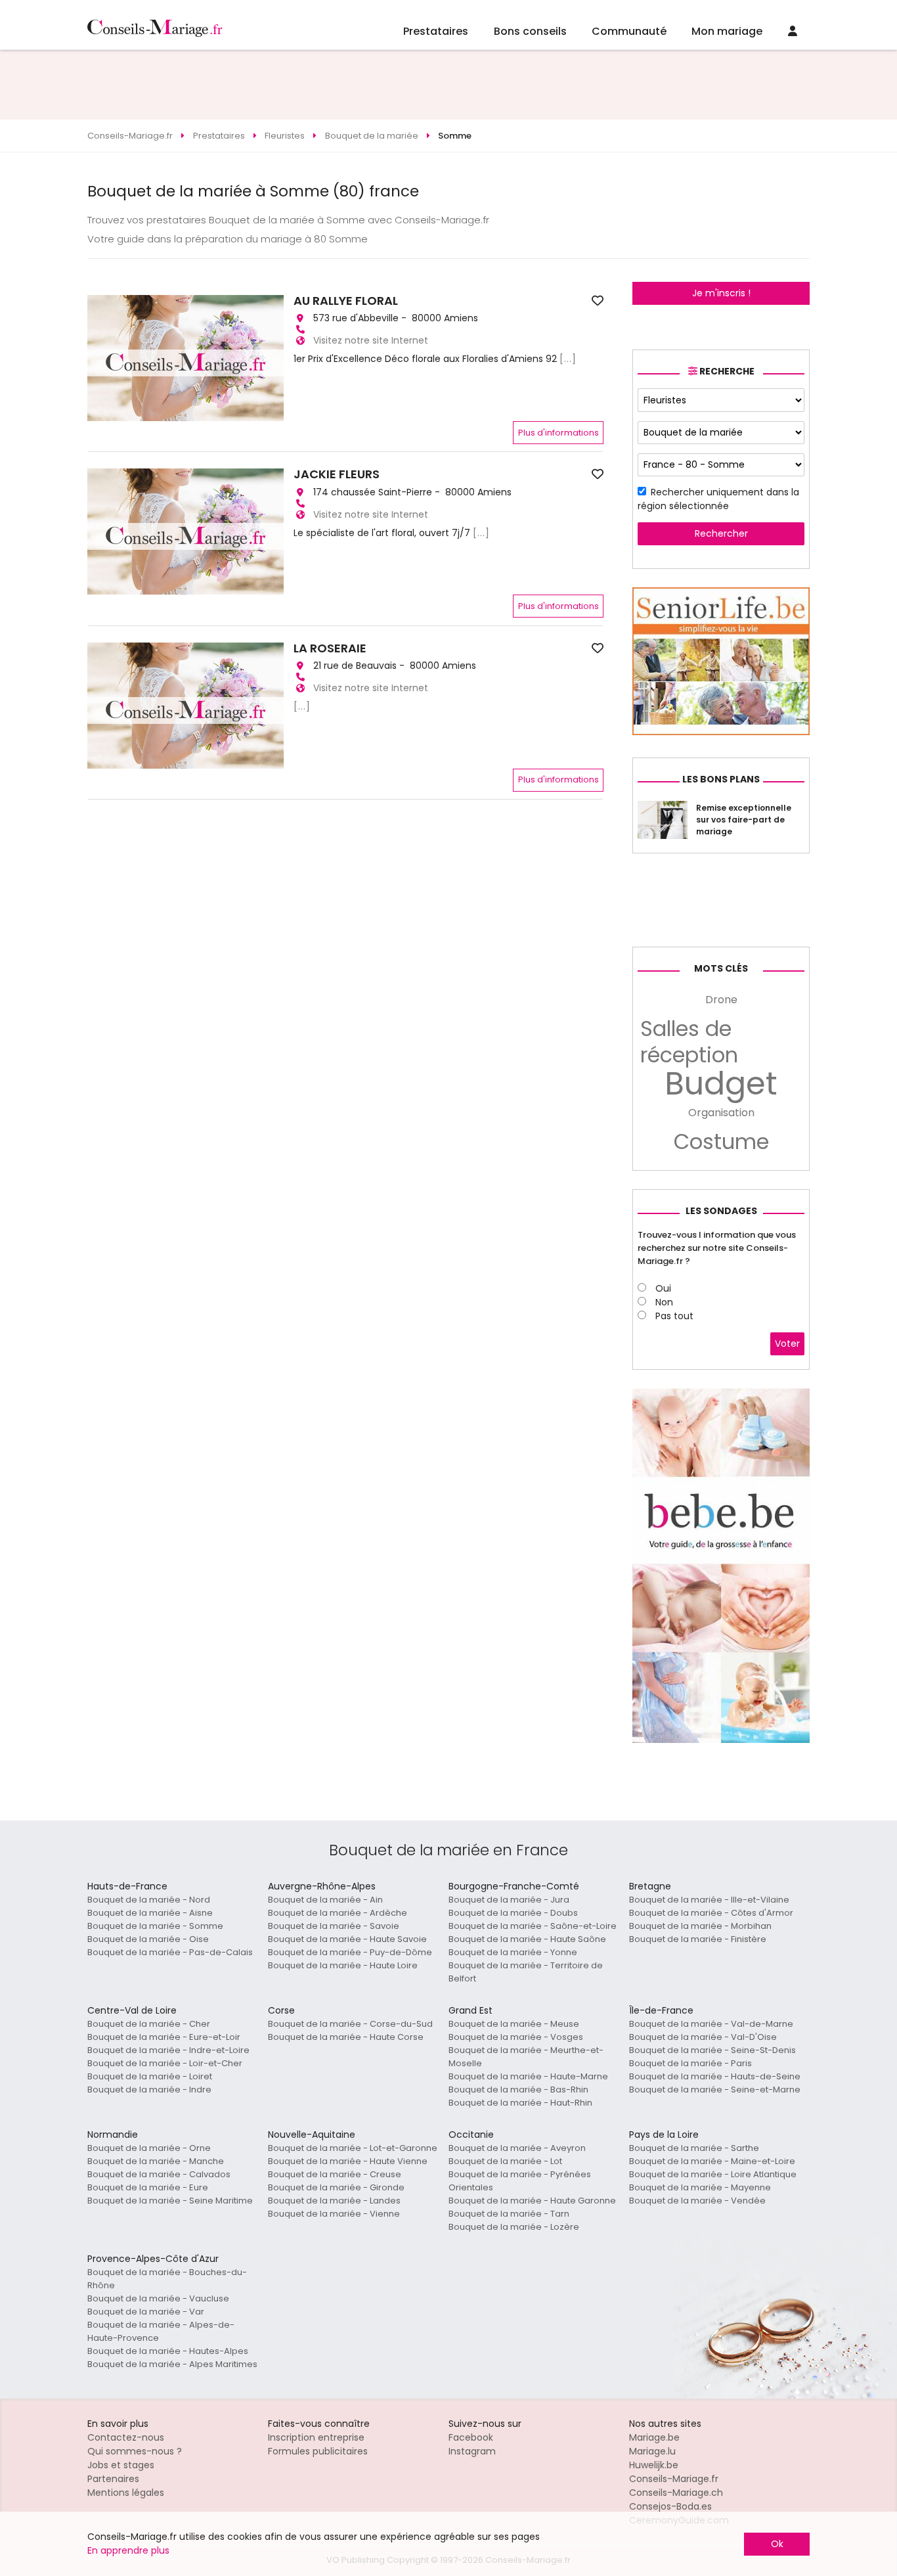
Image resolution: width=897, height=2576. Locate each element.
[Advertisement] (448, 85)
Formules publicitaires (318, 2451)
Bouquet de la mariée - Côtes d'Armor (711, 1913)
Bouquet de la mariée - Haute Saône (527, 1939)
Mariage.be (654, 2437)
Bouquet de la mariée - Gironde (336, 2187)
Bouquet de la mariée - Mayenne (700, 2187)
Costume (721, 1142)
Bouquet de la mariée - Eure (148, 2187)
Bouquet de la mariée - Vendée (697, 2201)
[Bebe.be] (721, 1740)
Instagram (472, 2451)
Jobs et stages (121, 2465)
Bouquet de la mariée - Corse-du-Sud (350, 2024)
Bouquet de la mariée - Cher (149, 2024)
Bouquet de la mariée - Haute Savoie (347, 1939)
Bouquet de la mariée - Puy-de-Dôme (350, 1952)
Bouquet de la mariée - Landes (334, 2201)
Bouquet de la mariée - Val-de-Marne (711, 2024)
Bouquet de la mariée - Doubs (513, 1913)
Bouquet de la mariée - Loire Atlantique (713, 2174)
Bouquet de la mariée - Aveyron (517, 2148)
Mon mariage (727, 31)
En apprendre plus (128, 2550)
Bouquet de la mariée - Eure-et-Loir (164, 2037)
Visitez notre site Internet (371, 340)
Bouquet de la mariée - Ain (325, 1900)
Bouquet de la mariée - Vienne (334, 2214)
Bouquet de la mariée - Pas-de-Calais (170, 1952)
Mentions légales (126, 2493)
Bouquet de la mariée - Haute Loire (343, 1965)
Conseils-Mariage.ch (676, 2493)
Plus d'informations (558, 433)
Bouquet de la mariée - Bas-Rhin (518, 2090)
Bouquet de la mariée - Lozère (514, 2227)
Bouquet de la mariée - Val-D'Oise (703, 2037)
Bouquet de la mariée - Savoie (334, 1926)
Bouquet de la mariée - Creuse (335, 2174)
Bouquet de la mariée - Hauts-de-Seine (715, 2076)
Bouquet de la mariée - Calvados (159, 2174)
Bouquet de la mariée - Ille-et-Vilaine (709, 1900)
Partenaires (113, 2479)
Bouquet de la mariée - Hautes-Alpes (168, 2351)
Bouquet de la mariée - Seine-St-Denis (712, 2050)
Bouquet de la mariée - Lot (505, 2161)
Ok (777, 2544)
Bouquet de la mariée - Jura (509, 1900)
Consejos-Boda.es (670, 2506)
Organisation (721, 1113)
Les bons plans (721, 779)
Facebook (471, 2437)
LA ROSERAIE (330, 648)
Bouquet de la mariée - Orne (149, 2148)
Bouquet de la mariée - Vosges (516, 2037)
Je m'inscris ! (721, 293)
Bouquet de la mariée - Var (146, 2312)
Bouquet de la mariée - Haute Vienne (348, 2161)
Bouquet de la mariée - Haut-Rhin (520, 2103)
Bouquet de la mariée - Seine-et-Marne (715, 2090)
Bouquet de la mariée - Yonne (513, 1952)
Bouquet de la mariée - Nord (149, 1900)
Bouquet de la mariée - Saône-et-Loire (533, 1926)
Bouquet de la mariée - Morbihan (700, 1926)
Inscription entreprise (316, 2437)
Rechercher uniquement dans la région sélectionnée (718, 499)
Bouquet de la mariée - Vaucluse (158, 2298)
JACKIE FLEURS (337, 474)
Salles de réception (689, 1042)
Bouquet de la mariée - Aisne (150, 1913)
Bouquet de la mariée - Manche (156, 2161)
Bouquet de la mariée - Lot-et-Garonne (353, 2148)
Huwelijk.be (654, 2465)
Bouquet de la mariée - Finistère (698, 1939)
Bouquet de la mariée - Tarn (509, 2214)
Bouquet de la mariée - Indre (149, 2090)
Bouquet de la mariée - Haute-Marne (528, 2076)
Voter (787, 1344)
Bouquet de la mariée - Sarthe (694, 2148)
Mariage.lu (652, 2451)
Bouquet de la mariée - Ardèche (338, 1913)
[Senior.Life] (721, 732)
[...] (568, 359)
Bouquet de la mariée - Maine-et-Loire (712, 2161)
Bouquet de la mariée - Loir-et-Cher (165, 2063)
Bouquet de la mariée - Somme (155, 1926)
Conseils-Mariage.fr (674, 2479)
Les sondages (721, 1211)
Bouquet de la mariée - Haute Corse (346, 2037)
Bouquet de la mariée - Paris (690, 2063)
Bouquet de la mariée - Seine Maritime (170, 2201)
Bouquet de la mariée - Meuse (514, 2024)
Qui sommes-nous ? (135, 2451)
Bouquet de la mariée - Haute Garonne (532, 2201)
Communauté (629, 31)
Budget (721, 1084)
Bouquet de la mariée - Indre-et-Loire (168, 2050)
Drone (721, 1000)
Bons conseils (530, 31)
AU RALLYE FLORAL (346, 301)
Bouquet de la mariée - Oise (148, 1939)
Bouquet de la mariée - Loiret (150, 2076)
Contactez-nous (126, 2437)
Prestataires (436, 31)
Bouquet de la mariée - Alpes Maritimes (172, 2364)
